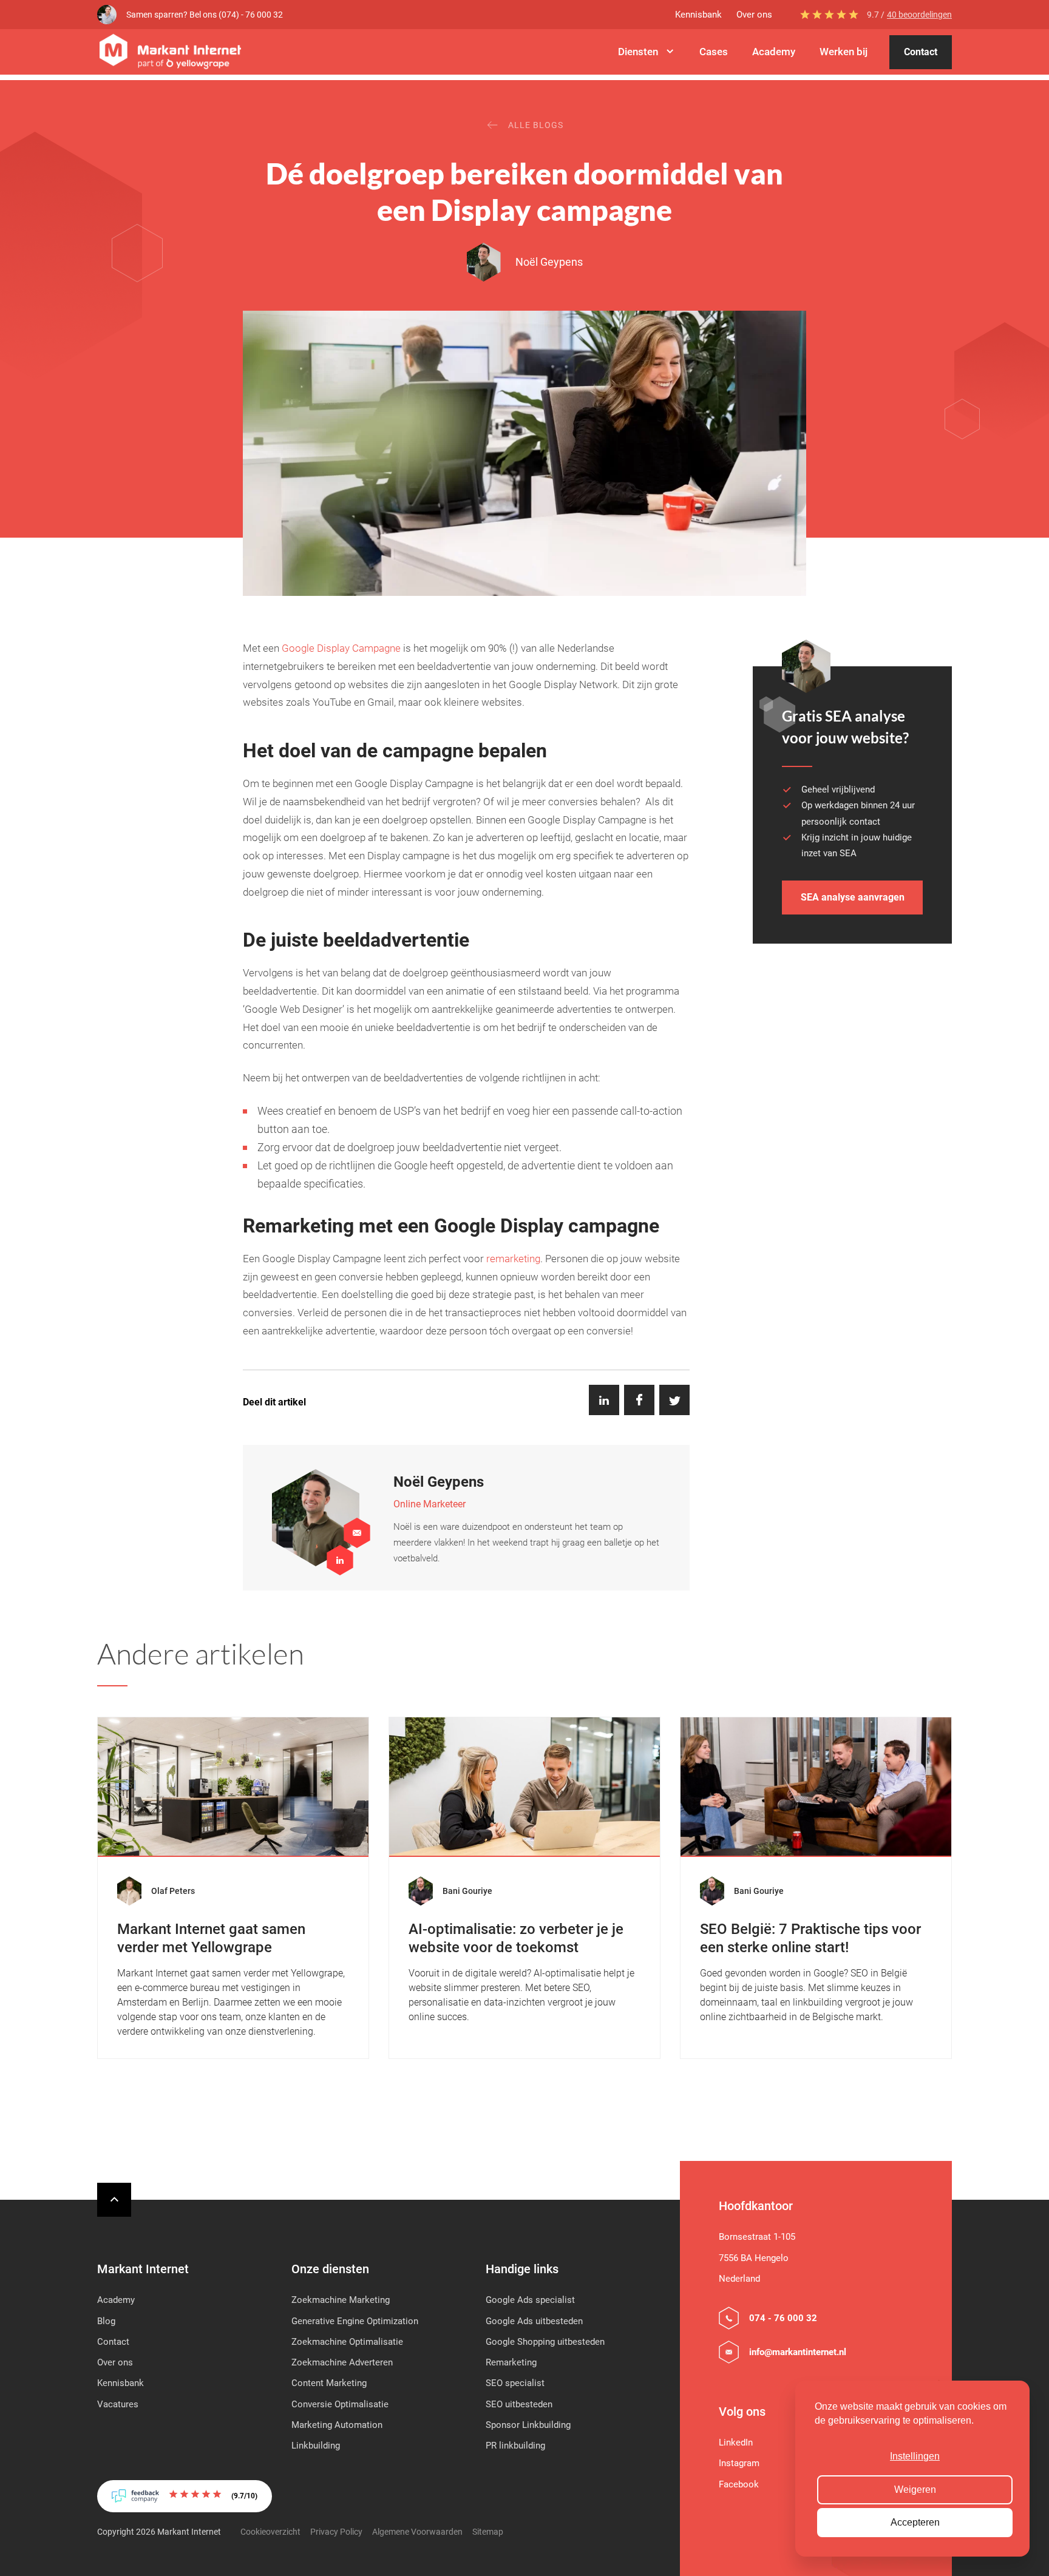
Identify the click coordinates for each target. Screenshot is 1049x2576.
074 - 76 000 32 (783, 2318)
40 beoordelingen (919, 15)
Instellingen (915, 2456)
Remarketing (511, 2362)
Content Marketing (329, 2383)
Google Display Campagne (341, 648)
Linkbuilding (316, 2446)
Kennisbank (698, 15)
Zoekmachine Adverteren (342, 2362)
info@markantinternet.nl (798, 2352)
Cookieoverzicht (270, 2532)
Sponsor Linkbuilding (528, 2425)
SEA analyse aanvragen (853, 897)
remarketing (513, 1259)
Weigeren (915, 2490)
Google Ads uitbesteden (534, 2321)
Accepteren (915, 2522)
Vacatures (118, 2404)
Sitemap (488, 2532)
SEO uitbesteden (519, 2404)
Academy (774, 52)
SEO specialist (515, 2383)
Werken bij (844, 52)
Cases (714, 52)
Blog (106, 2321)
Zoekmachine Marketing (341, 2300)
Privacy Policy (336, 2532)
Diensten (638, 52)
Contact (921, 52)
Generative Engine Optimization (355, 2321)
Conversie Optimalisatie (340, 2404)
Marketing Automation (337, 2425)
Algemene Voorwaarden (417, 2532)
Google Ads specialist (530, 2300)
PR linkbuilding (515, 2446)
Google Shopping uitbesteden (545, 2342)
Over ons (754, 15)
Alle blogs (536, 125)
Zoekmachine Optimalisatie (347, 2342)
